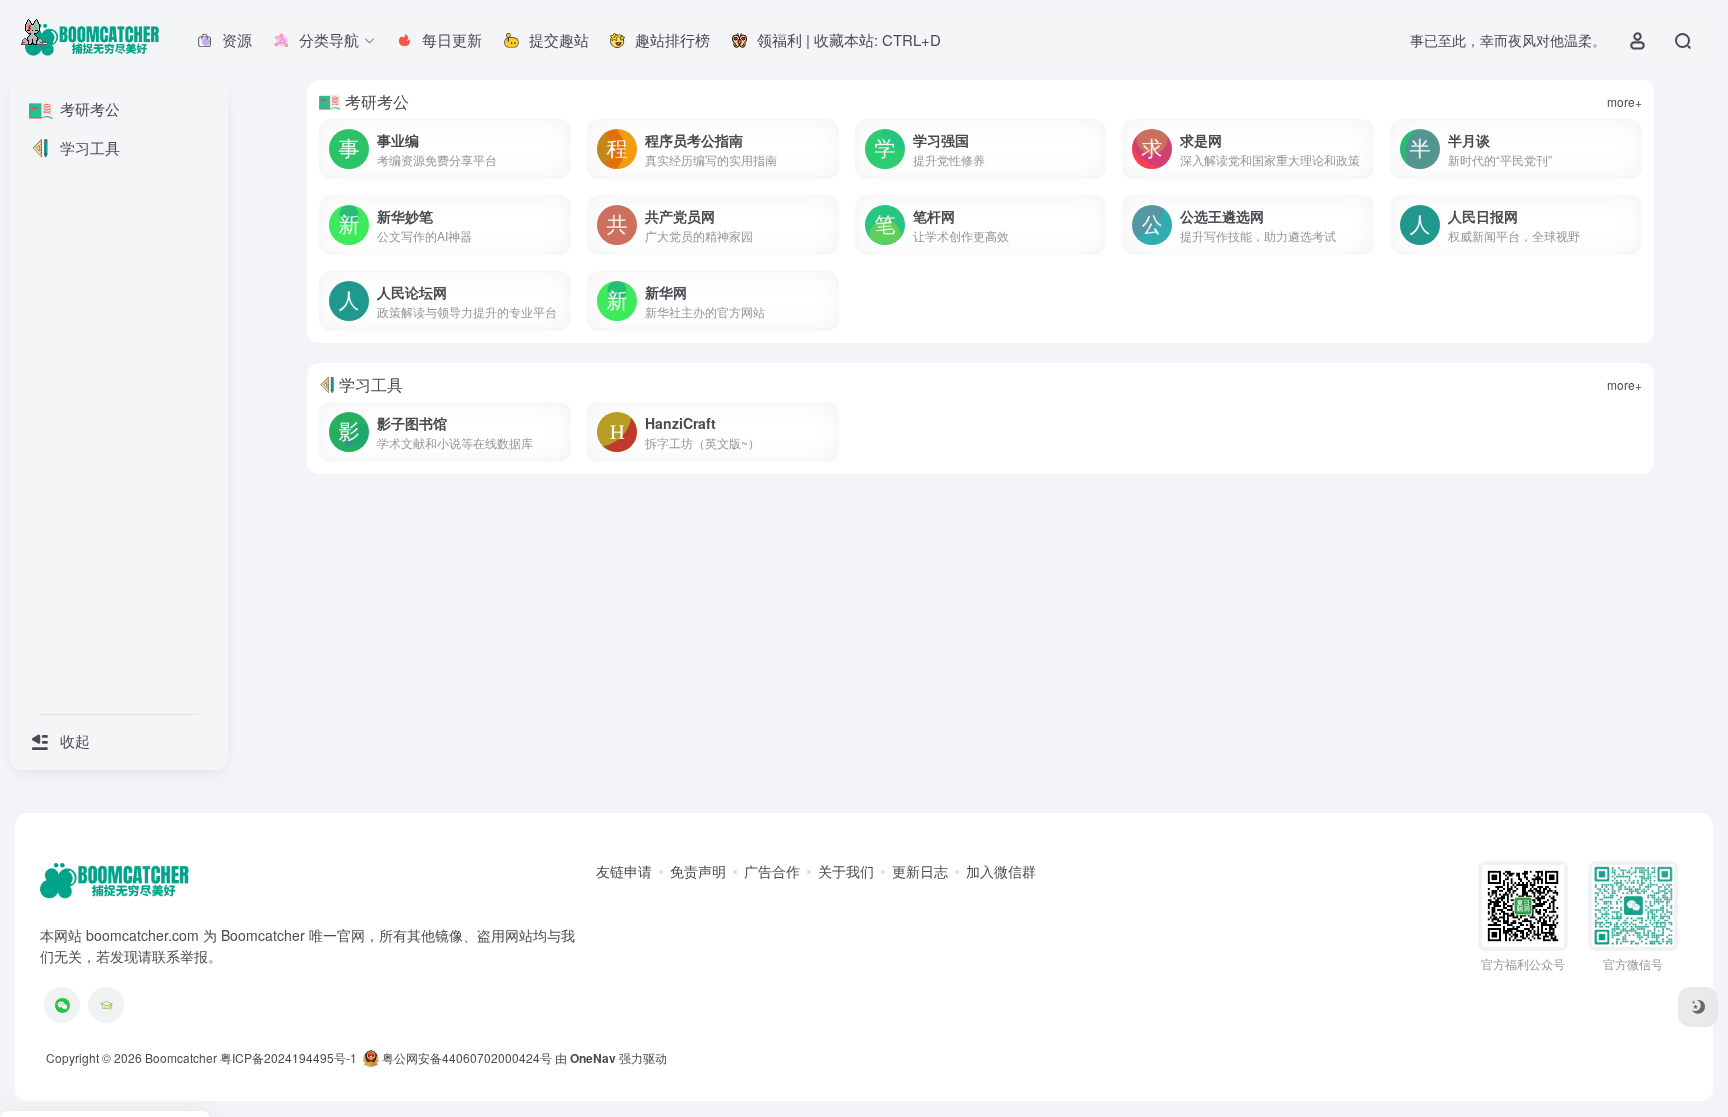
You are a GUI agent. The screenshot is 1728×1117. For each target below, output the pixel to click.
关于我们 (846, 871)
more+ (1624, 101)
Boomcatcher (181, 1057)
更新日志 (920, 871)
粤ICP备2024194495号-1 (288, 1057)
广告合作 (772, 871)
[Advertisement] (907, 630)
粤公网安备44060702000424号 (465, 1057)
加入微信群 (1001, 871)
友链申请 (624, 871)
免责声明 (698, 871)
